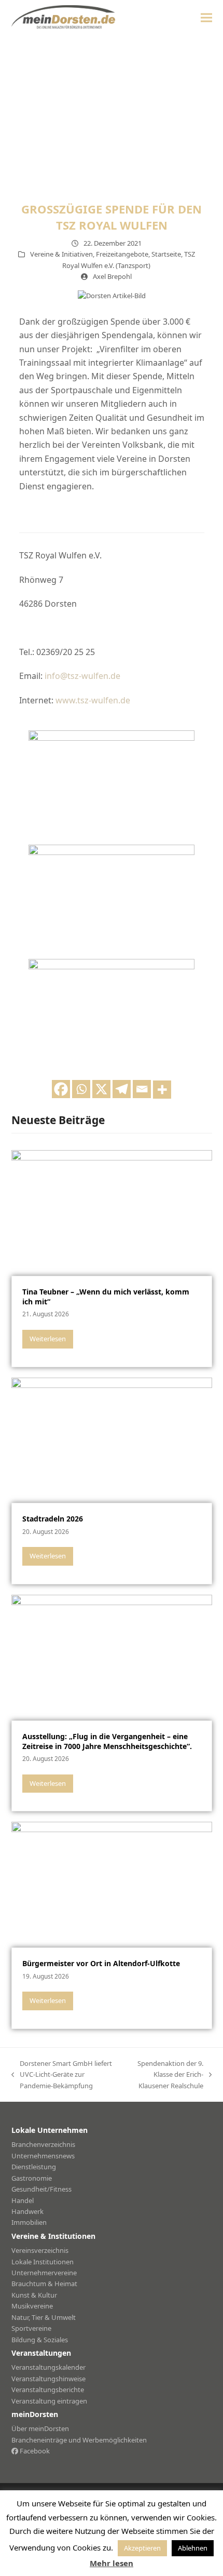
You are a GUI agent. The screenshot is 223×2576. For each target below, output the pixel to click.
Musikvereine (32, 2306)
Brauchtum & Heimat (44, 2284)
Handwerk (27, 2211)
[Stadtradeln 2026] (112, 1439)
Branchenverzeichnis (43, 2144)
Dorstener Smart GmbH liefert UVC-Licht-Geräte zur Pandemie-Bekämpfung (62, 2075)
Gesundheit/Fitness (41, 2189)
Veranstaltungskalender (48, 2367)
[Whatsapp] (81, 1089)
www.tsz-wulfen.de (93, 700)
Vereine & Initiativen (61, 254)
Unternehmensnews (43, 2156)
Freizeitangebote (122, 254)
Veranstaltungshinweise (48, 2379)
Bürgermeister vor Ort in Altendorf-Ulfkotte (101, 1963)
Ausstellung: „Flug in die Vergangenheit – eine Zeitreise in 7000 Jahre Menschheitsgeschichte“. (107, 1741)
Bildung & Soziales (40, 2340)
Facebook (34, 2451)
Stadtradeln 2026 (53, 1519)
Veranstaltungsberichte (48, 2390)
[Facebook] (61, 1089)
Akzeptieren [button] (142, 2548)
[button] (206, 17)
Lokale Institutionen (43, 2262)
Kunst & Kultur (34, 2295)
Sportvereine (31, 2328)
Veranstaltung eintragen (49, 2401)
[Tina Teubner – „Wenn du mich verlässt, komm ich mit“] (112, 1212)
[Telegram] (122, 1089)
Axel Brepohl (112, 276)
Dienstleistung (34, 2167)
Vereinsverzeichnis (40, 2250)
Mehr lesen (112, 2563)
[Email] (142, 1089)
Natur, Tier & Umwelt (44, 2317)
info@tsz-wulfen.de (82, 676)
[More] (162, 1090)
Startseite (166, 254)
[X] (101, 1089)
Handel (23, 2200)
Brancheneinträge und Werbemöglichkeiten (79, 2440)
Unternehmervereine (44, 2273)
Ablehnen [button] (193, 2548)
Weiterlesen (48, 1339)
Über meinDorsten (40, 2428)
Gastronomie (32, 2178)
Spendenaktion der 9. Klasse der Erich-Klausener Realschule (166, 2075)
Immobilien (29, 2222)
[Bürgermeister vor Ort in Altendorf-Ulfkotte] (112, 1884)
